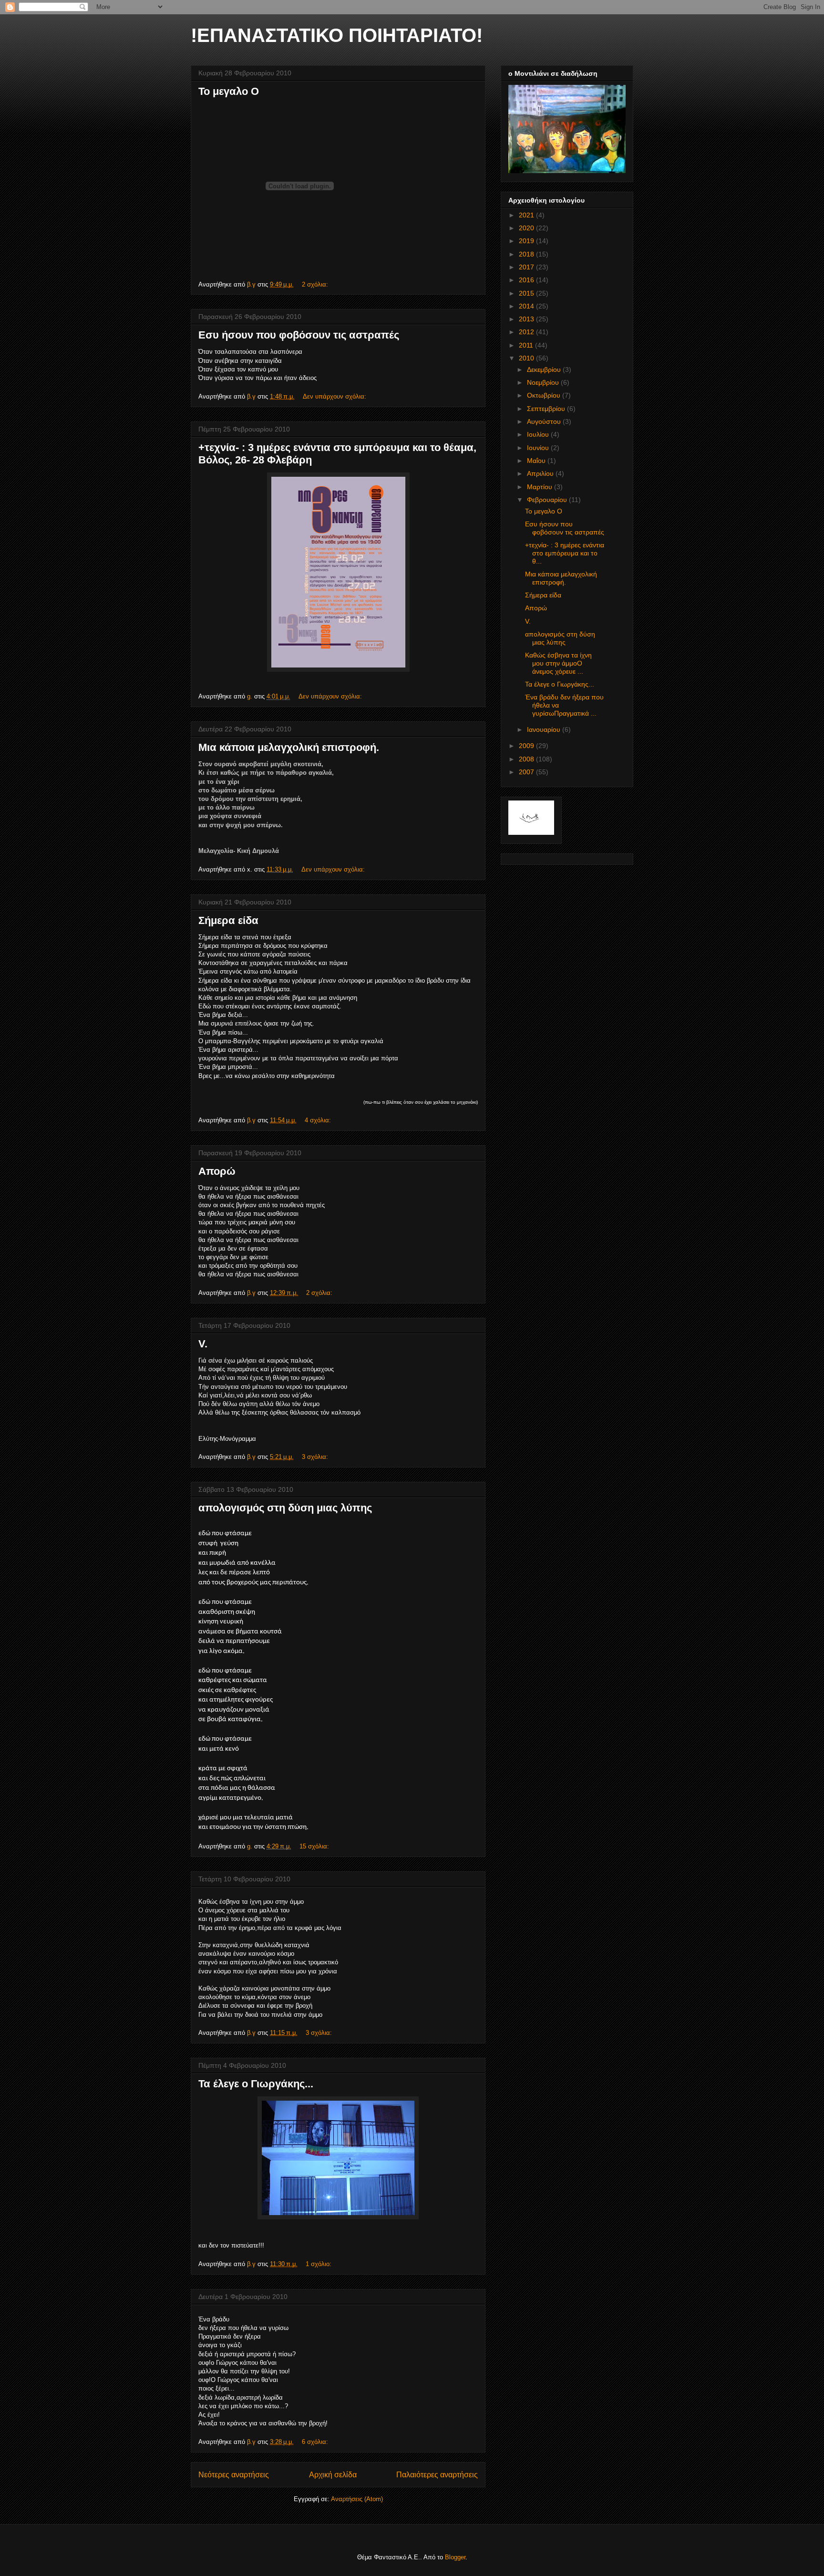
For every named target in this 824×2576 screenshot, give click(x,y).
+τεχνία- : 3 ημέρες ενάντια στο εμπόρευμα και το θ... (565, 553)
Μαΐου (537, 461)
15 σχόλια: (315, 1846)
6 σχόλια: (316, 2442)
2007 (527, 772)
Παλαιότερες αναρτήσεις (437, 2475)
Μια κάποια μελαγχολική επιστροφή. (289, 747)
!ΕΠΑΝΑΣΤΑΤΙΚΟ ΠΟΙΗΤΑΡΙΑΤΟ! (337, 35)
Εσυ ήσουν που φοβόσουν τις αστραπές (299, 335)
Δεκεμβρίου (545, 369)
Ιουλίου (539, 434)
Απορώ (217, 1171)
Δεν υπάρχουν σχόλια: (335, 396)
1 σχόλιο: (319, 2264)
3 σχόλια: (316, 1457)
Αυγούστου (545, 421)
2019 (527, 241)
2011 (527, 345)
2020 (527, 228)
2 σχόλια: (316, 284)
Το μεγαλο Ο (229, 91)
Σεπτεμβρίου (547, 409)
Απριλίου (541, 473)
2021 (527, 215)
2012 (527, 332)
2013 (527, 319)
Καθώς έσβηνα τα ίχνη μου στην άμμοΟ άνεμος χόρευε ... (558, 663)
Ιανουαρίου (545, 729)
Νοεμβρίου (544, 382)
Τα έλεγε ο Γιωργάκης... (256, 2084)
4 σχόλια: (319, 1120)
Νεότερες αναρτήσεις (234, 2475)
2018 (527, 254)
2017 (527, 267)
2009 (527, 746)
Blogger (455, 2557)
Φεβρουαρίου (548, 500)
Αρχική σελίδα (333, 2475)
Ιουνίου (539, 448)
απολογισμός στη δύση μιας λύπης (285, 1508)
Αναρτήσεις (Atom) (357, 2499)
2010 (527, 358)
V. (203, 1344)
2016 (527, 280)
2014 (527, 306)
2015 (527, 293)
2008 (527, 759)
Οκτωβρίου (545, 395)
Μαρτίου (541, 487)
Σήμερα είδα (228, 920)
